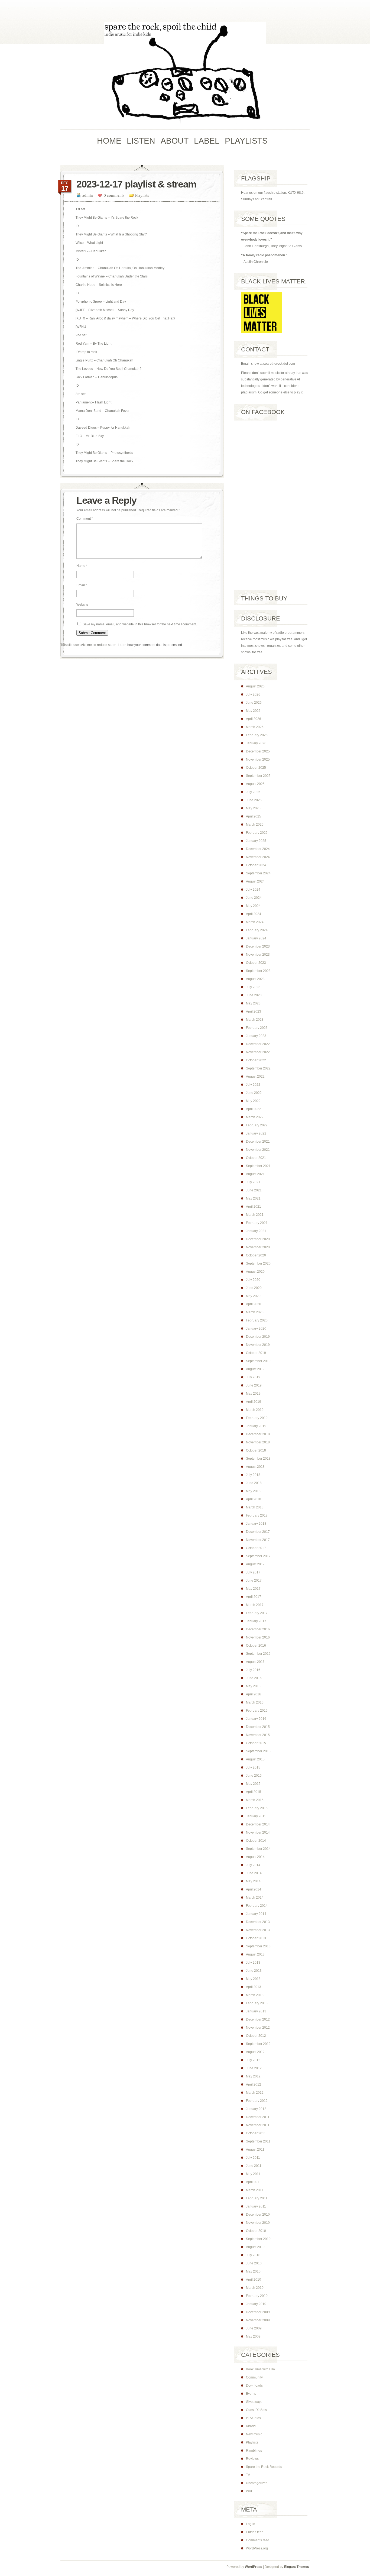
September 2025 (258, 776)
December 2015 (258, 1727)
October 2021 (256, 1158)
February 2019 (257, 1418)
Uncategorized (257, 2483)
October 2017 (256, 1548)
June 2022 (254, 1093)
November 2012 (258, 2028)
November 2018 (258, 1442)
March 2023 (255, 1020)
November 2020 (258, 1247)
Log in (251, 2524)
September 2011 (258, 2141)
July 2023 (253, 987)
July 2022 (253, 1085)
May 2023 (253, 1003)
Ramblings (254, 2451)
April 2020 (254, 1304)
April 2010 (254, 2280)
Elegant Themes (297, 2567)
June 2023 (254, 995)
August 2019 (255, 1369)
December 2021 (258, 1142)
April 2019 (254, 1402)
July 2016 (253, 1670)
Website (82, 605)
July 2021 (253, 1182)
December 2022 (258, 1044)
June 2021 (254, 1190)
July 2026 (253, 694)
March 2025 (255, 825)
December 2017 (258, 1532)
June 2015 (254, 1776)
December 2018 (258, 1434)
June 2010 (254, 2263)
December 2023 (258, 946)
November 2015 (258, 1735)
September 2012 (258, 2044)
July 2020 (253, 1280)
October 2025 (256, 768)
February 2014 (257, 1906)
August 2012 (255, 2052)
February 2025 (257, 833)
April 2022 (254, 1109)
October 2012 (256, 2036)
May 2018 (253, 1491)
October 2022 (256, 1060)
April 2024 (254, 914)
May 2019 (253, 1394)
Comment (85, 519)
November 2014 (258, 1832)
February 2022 (257, 1125)
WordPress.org (257, 2548)
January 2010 (256, 2304)
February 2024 (257, 930)
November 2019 (258, 1345)
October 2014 (256, 1841)
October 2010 (256, 2231)
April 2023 (254, 1011)
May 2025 (253, 808)
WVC (250, 2491)
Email (82, 585)
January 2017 (256, 1621)
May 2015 (253, 1784)
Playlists (142, 195)
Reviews (252, 2459)
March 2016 (255, 1702)
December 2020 (258, 1239)
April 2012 (254, 2084)
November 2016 (258, 1637)
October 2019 (256, 1353)
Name (82, 566)
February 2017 (257, 1613)
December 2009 (258, 2312)
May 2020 (253, 1296)
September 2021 (258, 1166)
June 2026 (254, 703)
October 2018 (256, 1450)
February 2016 (257, 1711)
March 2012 (255, 2093)
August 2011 (255, 2150)
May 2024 (253, 906)
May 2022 (253, 1101)
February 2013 (257, 2003)
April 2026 (254, 719)
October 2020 (256, 1255)
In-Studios (253, 2418)
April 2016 (254, 1694)
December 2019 (258, 1337)
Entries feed (255, 2532)
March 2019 (255, 1410)
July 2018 (253, 1475)
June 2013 (254, 1971)
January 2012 (256, 2109)
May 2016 (253, 1686)
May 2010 (253, 2271)
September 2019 (258, 1361)
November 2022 (258, 1052)
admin (88, 195)
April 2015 (254, 1792)
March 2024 (255, 922)
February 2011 (257, 2198)
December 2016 (258, 1629)
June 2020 (254, 1288)
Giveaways (254, 2402)
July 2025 (253, 792)
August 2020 (255, 1272)
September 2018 (258, 1459)
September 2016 (258, 1654)
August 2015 (255, 1759)
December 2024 (258, 849)
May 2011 (253, 2174)
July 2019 (253, 1377)
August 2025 (255, 784)
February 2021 (257, 1223)
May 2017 (253, 1589)
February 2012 (257, 2101)
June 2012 (254, 2068)
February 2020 (257, 1320)
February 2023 (257, 1028)
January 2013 (256, 2011)
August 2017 (255, 1564)
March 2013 (255, 1995)
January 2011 (256, 2206)
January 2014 (256, 1914)
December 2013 (258, 1922)
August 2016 (255, 1662)
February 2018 (257, 1515)
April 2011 (253, 2182)
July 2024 (253, 890)
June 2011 (254, 2166)
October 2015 (256, 1743)
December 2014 (258, 1824)
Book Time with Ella (260, 2369)
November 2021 (258, 1150)
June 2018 (254, 1483)
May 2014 (253, 1881)
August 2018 (255, 1467)
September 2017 (258, 1556)
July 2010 (253, 2255)
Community (254, 2377)
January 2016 (256, 1719)
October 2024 (256, 865)
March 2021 (255, 1215)
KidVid (251, 2426)
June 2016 (254, 1678)
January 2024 (256, 938)
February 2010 (257, 2296)
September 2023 (258, 971)
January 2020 (256, 1329)
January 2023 (256, 1036)
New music (254, 2434)
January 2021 (256, 1231)
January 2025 (256, 841)
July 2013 (253, 1963)
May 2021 (253, 1198)
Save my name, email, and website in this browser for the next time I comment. (140, 624)
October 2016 (256, 1646)
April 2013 (254, 1987)
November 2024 (258, 857)
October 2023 (256, 963)
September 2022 (258, 1068)
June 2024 (254, 898)
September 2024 (258, 873)
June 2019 (254, 1385)
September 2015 (258, 1751)
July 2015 (253, 1767)
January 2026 (256, 743)
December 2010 (258, 2215)
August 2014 (255, 1857)
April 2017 (254, 1597)
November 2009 (258, 2320)
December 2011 (258, 2117)
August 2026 (255, 686)
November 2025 (258, 759)
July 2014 (253, 1865)
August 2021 (255, 1174)
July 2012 (253, 2060)
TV (248, 2475)
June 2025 (254, 800)
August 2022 (255, 1077)
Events (251, 2394)
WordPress (254, 2567)
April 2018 (254, 1499)
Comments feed (258, 2540)
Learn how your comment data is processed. (150, 645)
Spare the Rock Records (264, 2467)
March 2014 (255, 1898)
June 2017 (254, 1580)
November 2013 (258, 1930)
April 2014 (254, 1889)
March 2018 (255, 1507)
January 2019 (256, 1426)
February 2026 (257, 735)
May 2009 (253, 2336)
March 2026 (255, 727)
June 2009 (254, 2328)
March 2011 (255, 2190)
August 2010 (255, 2247)
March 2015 (255, 1800)
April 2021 (254, 1207)
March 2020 (255, 1312)
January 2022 (256, 1133)
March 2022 (255, 1117)
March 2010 (255, 2288)
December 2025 (258, 751)
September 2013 (258, 1946)
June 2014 (254, 1873)
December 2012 (258, 2019)
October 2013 (256, 1938)
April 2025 (254, 816)
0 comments (114, 195)
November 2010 (258, 2223)
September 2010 (258, 2239)
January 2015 (256, 1816)
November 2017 (258, 1540)
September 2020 (258, 1263)
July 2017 (253, 1572)
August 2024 (255, 881)
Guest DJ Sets (256, 2410)
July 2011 (253, 2158)
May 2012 (253, 2076)
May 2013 (253, 1979)
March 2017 (255, 1605)
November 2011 (258, 2125)
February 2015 (257, 1808)
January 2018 (256, 1524)
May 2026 (253, 711)
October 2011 (256, 2133)
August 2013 (255, 1954)
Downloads (254, 2386)
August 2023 (255, 979)
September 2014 (258, 1849)
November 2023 (258, 955)
